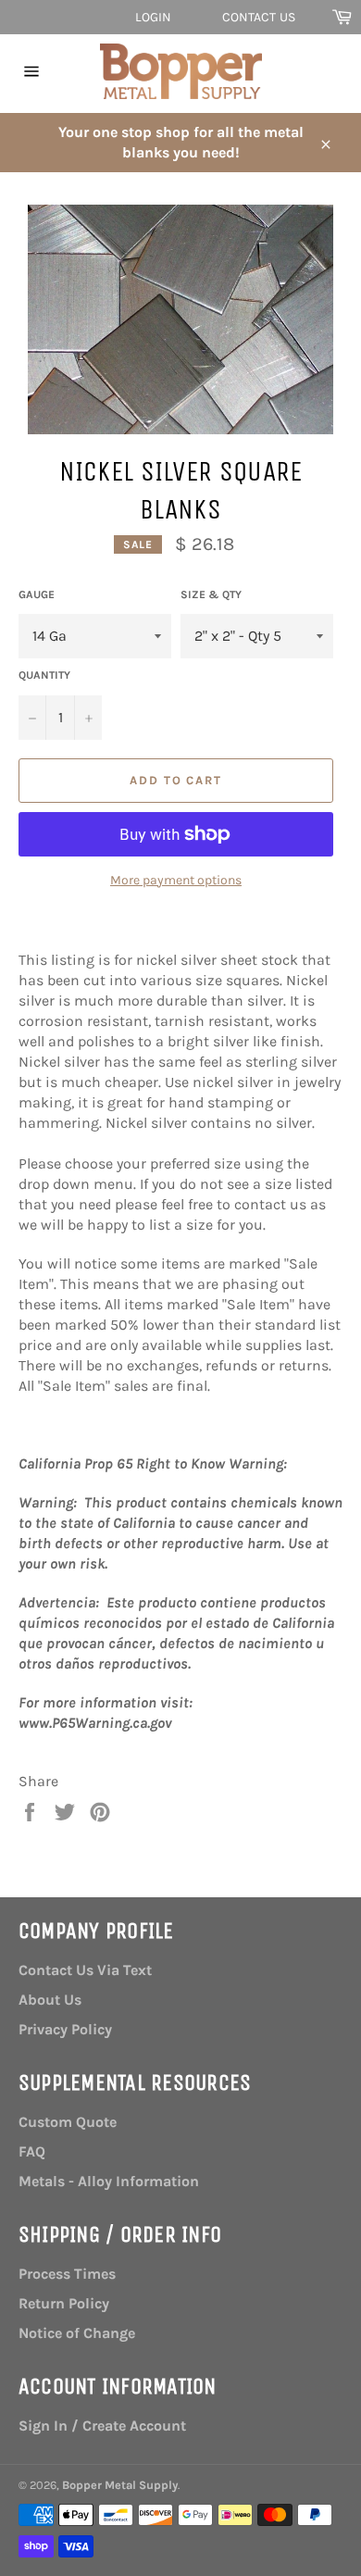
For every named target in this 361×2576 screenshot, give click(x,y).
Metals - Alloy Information (109, 2181)
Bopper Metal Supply (120, 2485)
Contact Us (259, 17)
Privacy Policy (65, 2029)
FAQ (32, 2151)
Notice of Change (77, 2333)
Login (154, 17)
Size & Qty (211, 594)
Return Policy (64, 2303)
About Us (50, 2000)
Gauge (37, 594)
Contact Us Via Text (85, 1970)
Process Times (67, 2274)
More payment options (176, 880)
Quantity (44, 675)
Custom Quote (68, 2122)
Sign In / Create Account (102, 2426)
